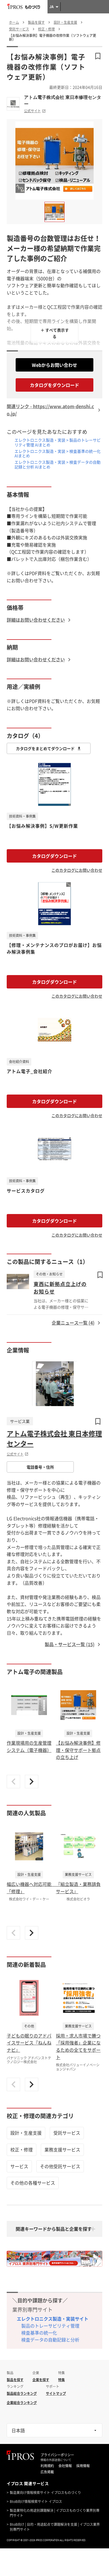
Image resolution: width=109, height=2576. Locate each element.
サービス (19, 2166)
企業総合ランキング (22, 2403)
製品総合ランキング (22, 2393)
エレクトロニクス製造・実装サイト (53, 2319)
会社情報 (65, 2466)
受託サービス (67, 2133)
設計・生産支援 (26, 2133)
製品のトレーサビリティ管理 (50, 2326)
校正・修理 (22, 2149)
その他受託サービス (60, 2166)
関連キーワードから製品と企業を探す (54, 2229)
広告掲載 (47, 2472)
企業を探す (41, 2380)
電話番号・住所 (40, 1467)
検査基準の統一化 (39, 2333)
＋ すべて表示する (55, 333)
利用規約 (47, 2466)
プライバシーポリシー (57, 2455)
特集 (61, 2380)
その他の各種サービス (33, 2183)
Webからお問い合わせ (54, 365)
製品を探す (15, 2380)
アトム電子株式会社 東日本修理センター (63, 100)
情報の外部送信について (56, 2460)
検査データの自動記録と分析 (50, 2340)
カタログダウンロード (54, 856)
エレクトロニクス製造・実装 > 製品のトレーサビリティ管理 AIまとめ (58, 442)
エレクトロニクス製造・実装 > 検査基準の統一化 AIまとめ (58, 453)
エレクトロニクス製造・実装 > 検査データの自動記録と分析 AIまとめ (58, 464)
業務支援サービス (62, 2149)
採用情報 (83, 2466)
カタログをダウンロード (54, 385)
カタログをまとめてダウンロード (45, 748)
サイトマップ (56, 2393)
